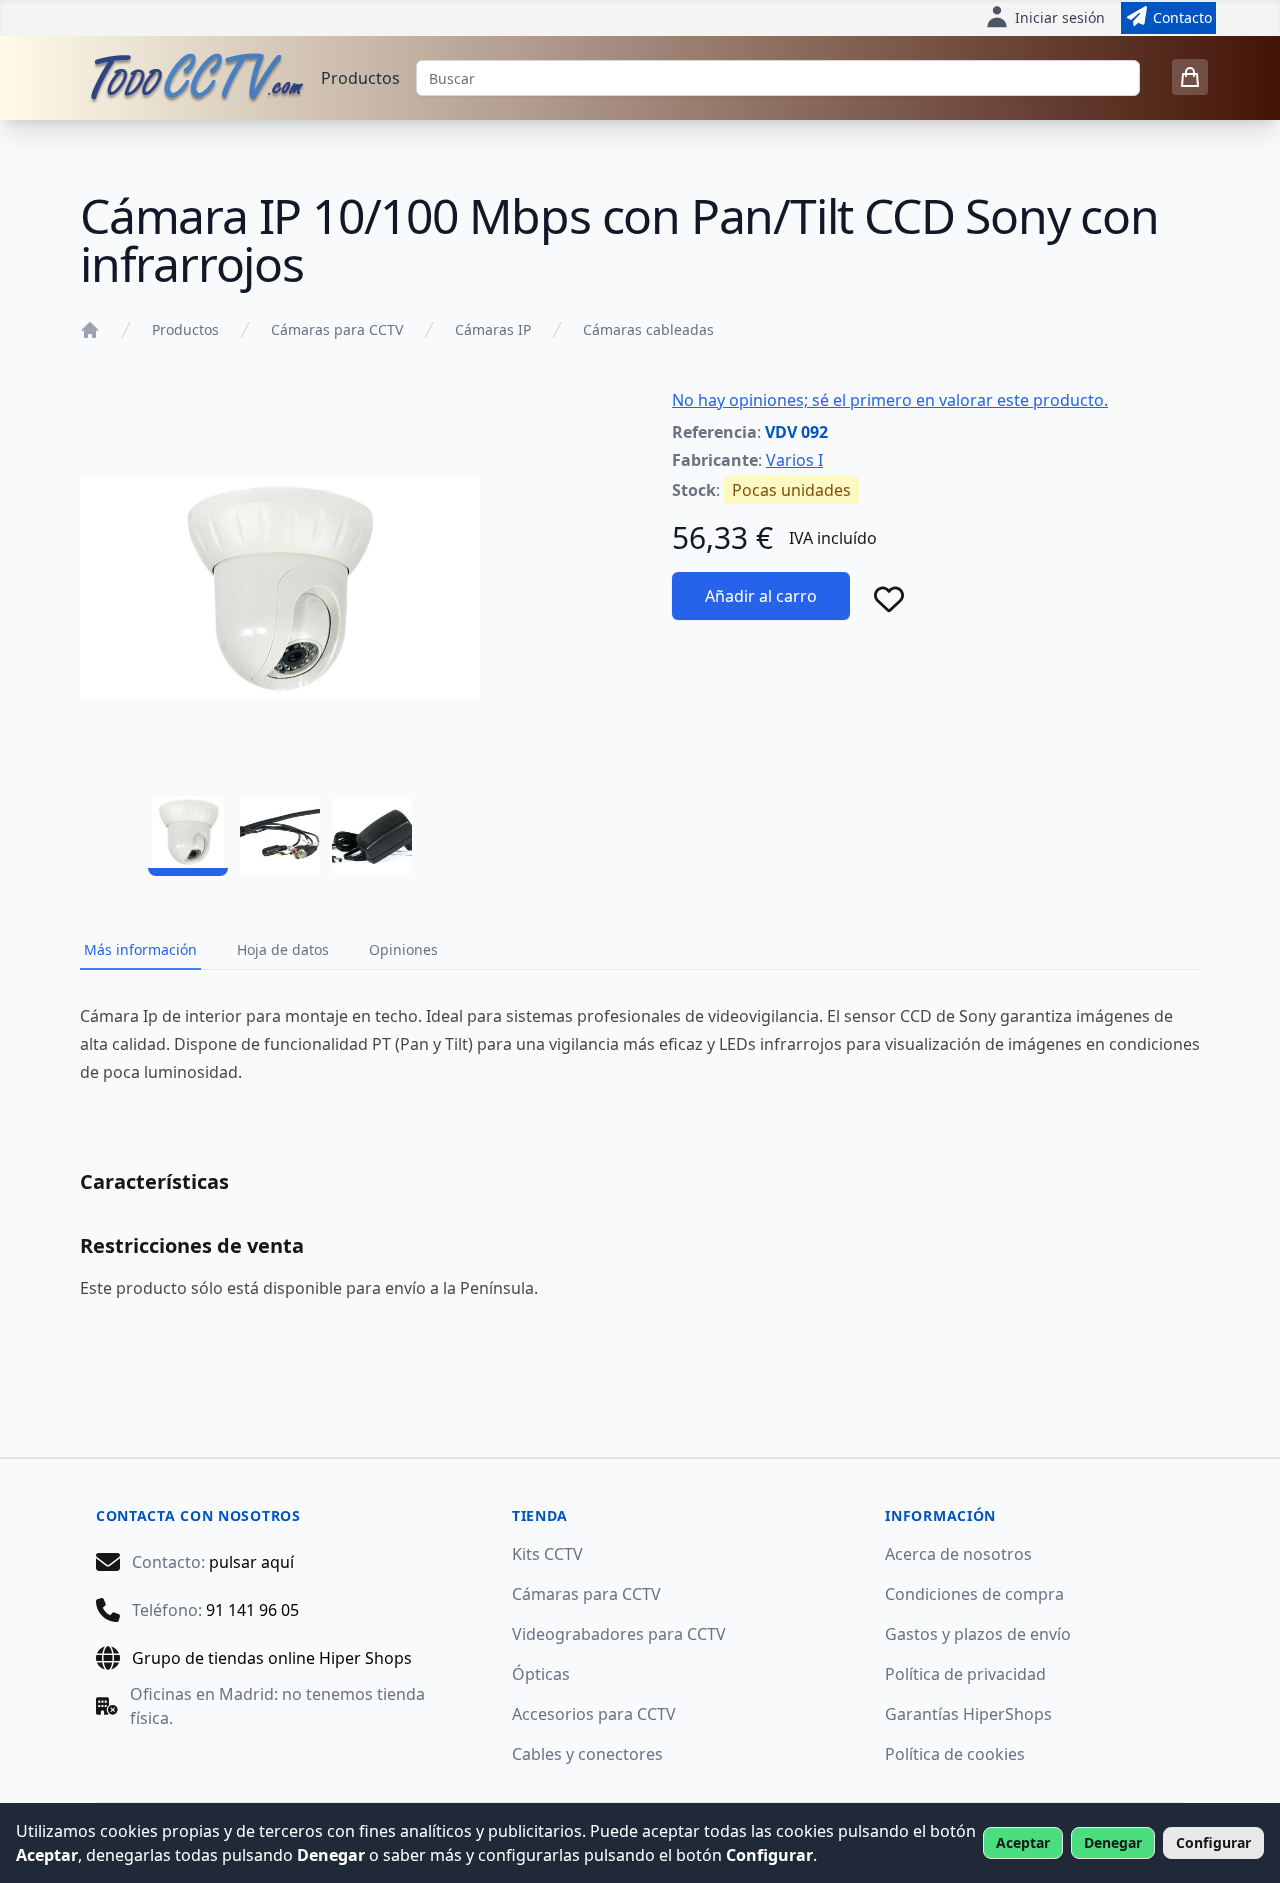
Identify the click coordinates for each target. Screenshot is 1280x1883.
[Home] (90, 330)
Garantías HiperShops (968, 1714)
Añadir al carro (761, 596)
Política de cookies (955, 1754)
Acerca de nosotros (958, 1554)
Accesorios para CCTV (594, 1714)
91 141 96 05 (252, 1610)
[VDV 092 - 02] (280, 836)
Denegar (1113, 1842)
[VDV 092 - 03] (372, 836)
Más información (140, 949)
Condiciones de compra (974, 1594)
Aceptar (1023, 1842)
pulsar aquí (251, 1562)
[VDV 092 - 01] (188, 836)
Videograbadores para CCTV (619, 1634)
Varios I (794, 460)
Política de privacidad (965, 1674)
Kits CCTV (547, 1554)
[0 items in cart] (1190, 77)
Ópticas (541, 1674)
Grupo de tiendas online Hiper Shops (272, 1658)
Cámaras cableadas (648, 329)
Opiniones (403, 949)
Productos (360, 78)
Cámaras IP (493, 329)
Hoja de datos (283, 949)
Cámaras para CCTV (337, 329)
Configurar (1213, 1842)
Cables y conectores (587, 1754)
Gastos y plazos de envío (978, 1634)
